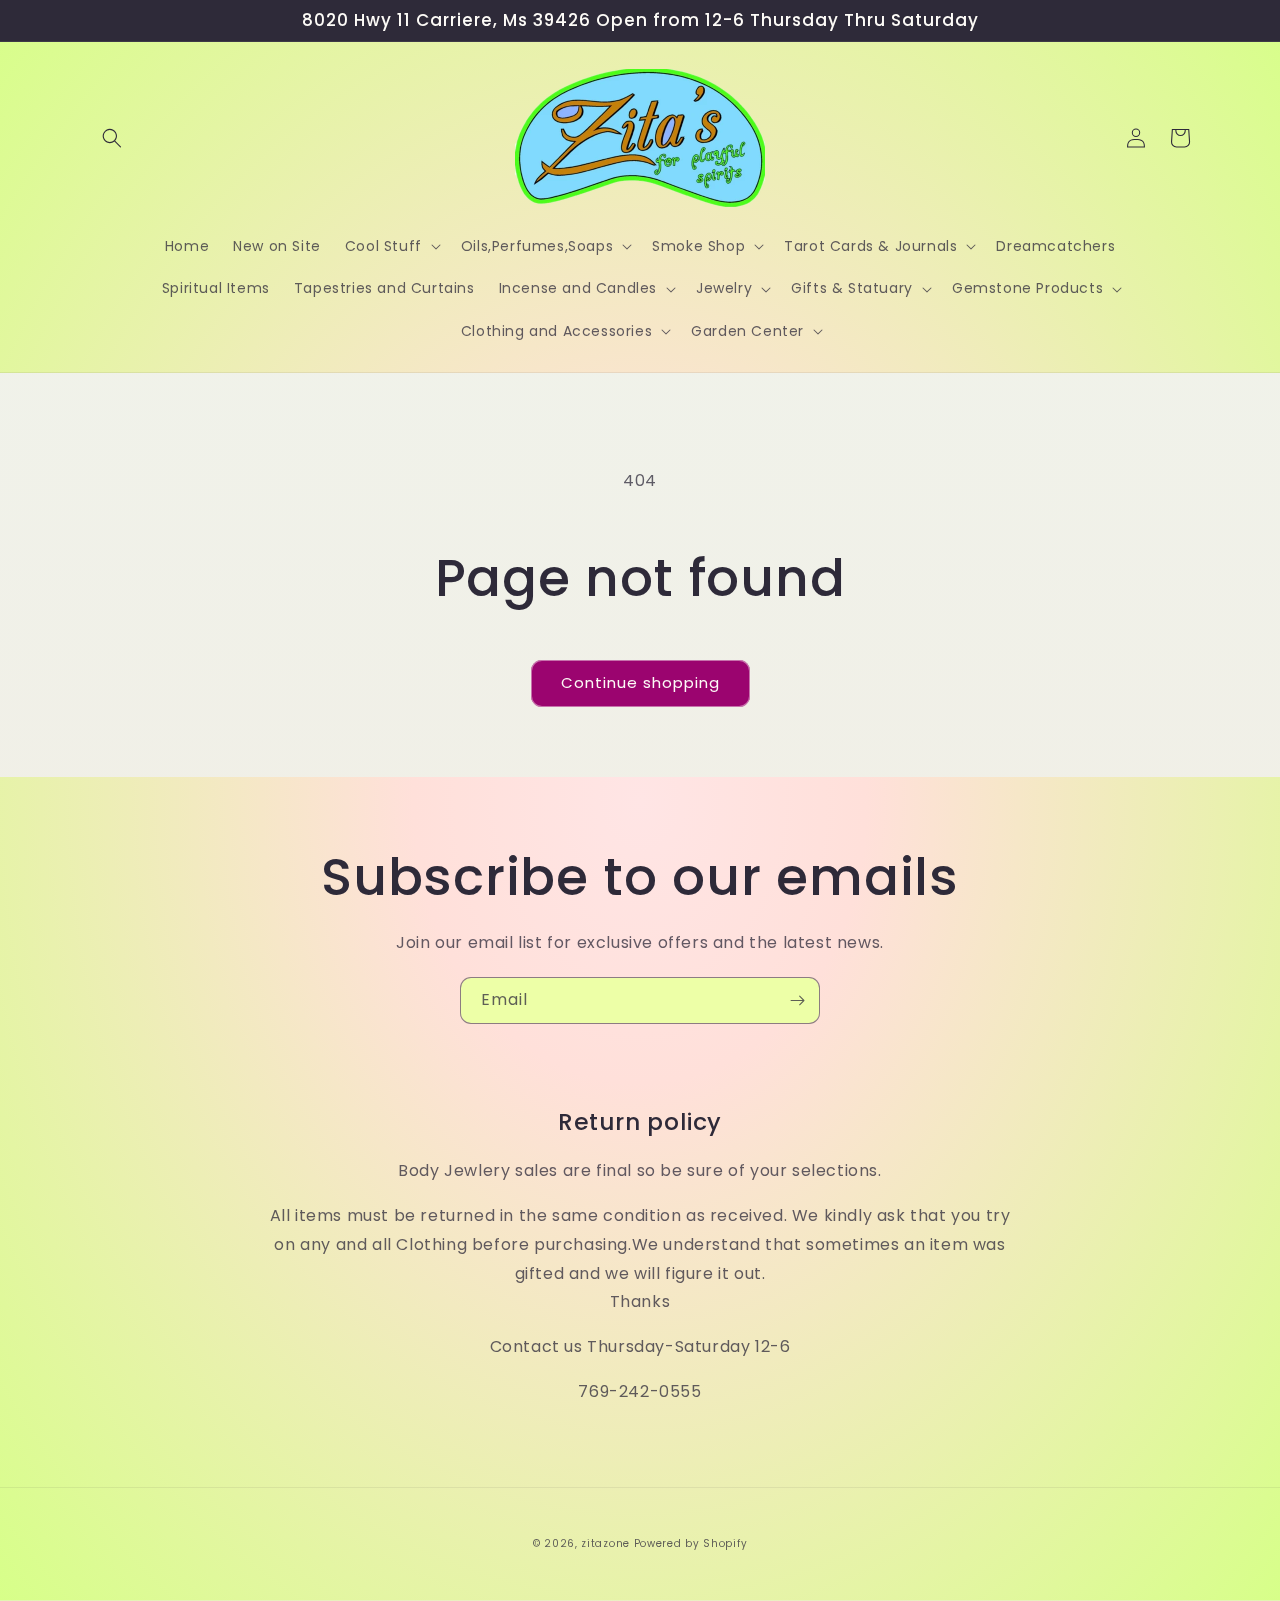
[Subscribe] (797, 1000)
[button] (112, 138)
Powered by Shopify (691, 1543)
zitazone (605, 1543)
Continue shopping (640, 682)
